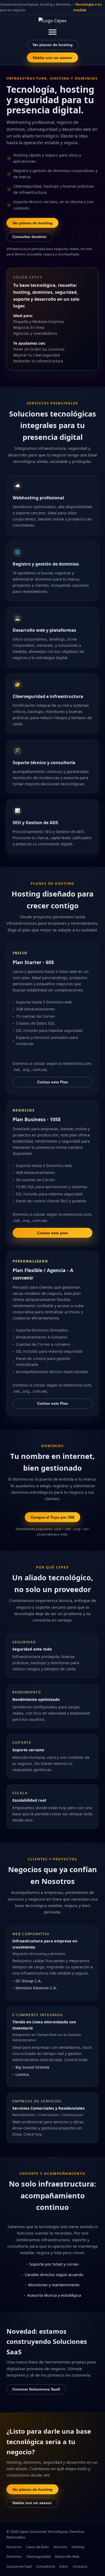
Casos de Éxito (37, 2547)
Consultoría (46, 2566)
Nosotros (14, 2547)
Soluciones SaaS (19, 2566)
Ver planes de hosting (53, 45)
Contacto (80, 2566)
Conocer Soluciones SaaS (36, 2389)
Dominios (14, 2556)
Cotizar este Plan (53, 1082)
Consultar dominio (29, 237)
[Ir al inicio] (52, 22)
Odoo (64, 2566)
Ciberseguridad (38, 2556)
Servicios (60, 2547)
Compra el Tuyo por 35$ (52, 1517)
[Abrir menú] (52, 32)
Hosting (78, 2547)
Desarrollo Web (67, 2556)
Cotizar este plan (53, 1233)
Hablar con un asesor (52, 58)
